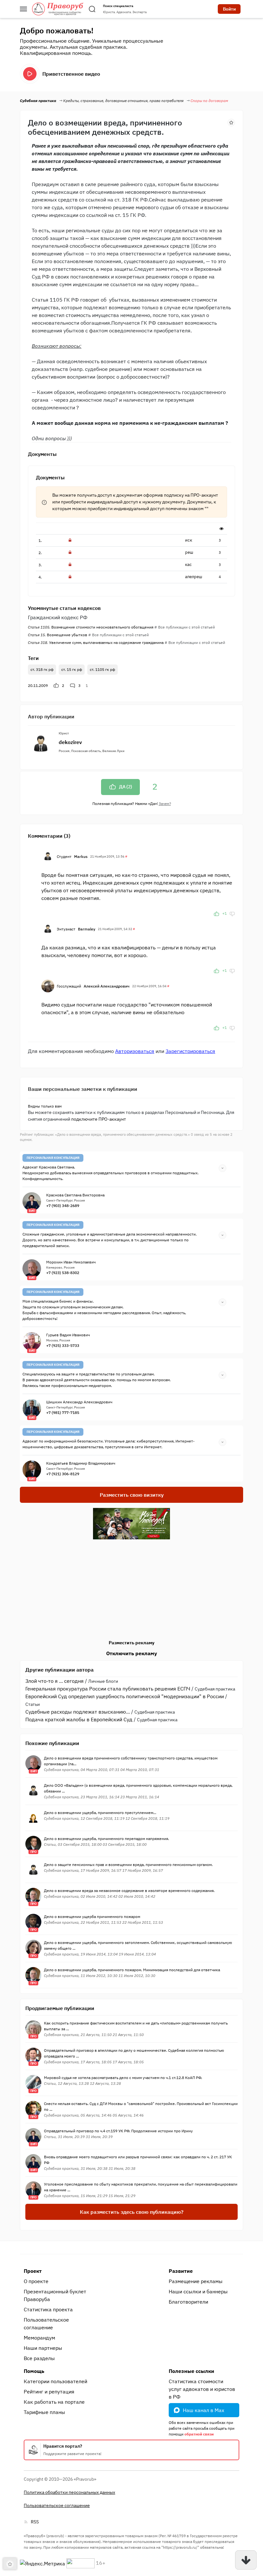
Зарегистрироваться (190, 1051)
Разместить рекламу (131, 1643)
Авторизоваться (135, 1051)
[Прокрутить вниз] (246, 2560)
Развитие (181, 2271)
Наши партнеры (43, 2348)
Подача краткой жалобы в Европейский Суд (79, 1719)
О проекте (36, 2281)
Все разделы (39, 2358)
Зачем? (165, 804)
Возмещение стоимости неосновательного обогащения (91, 627)
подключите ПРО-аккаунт (99, 1119)
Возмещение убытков (58, 635)
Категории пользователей (55, 2381)
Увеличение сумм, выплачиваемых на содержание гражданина (96, 642)
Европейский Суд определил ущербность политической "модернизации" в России (125, 1696)
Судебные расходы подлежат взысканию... (78, 1712)
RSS (35, 2522)
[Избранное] (231, 122)
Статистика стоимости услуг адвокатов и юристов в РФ (202, 2389)
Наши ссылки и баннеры (198, 2291)
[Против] (232, 913)
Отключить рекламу (132, 1653)
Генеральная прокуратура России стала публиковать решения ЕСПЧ (108, 1689)
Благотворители (188, 2302)
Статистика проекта (48, 2309)
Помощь (34, 2371)
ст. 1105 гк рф (102, 669)
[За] (216, 913)
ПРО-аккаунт (204, 495)
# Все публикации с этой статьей (185, 627)
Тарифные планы (44, 2412)
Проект (33, 2271)
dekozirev (70, 742)
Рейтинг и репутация (49, 2392)
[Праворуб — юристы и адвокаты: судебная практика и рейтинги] (58, 9)
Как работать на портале (54, 2402)
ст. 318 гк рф (42, 669)
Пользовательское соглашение (46, 2324)
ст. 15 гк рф (72, 669)
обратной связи (199, 2434)
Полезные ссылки (191, 2371)
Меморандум (39, 2338)
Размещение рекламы (196, 2281)
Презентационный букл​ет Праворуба (55, 2295)
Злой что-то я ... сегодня (55, 1681)
